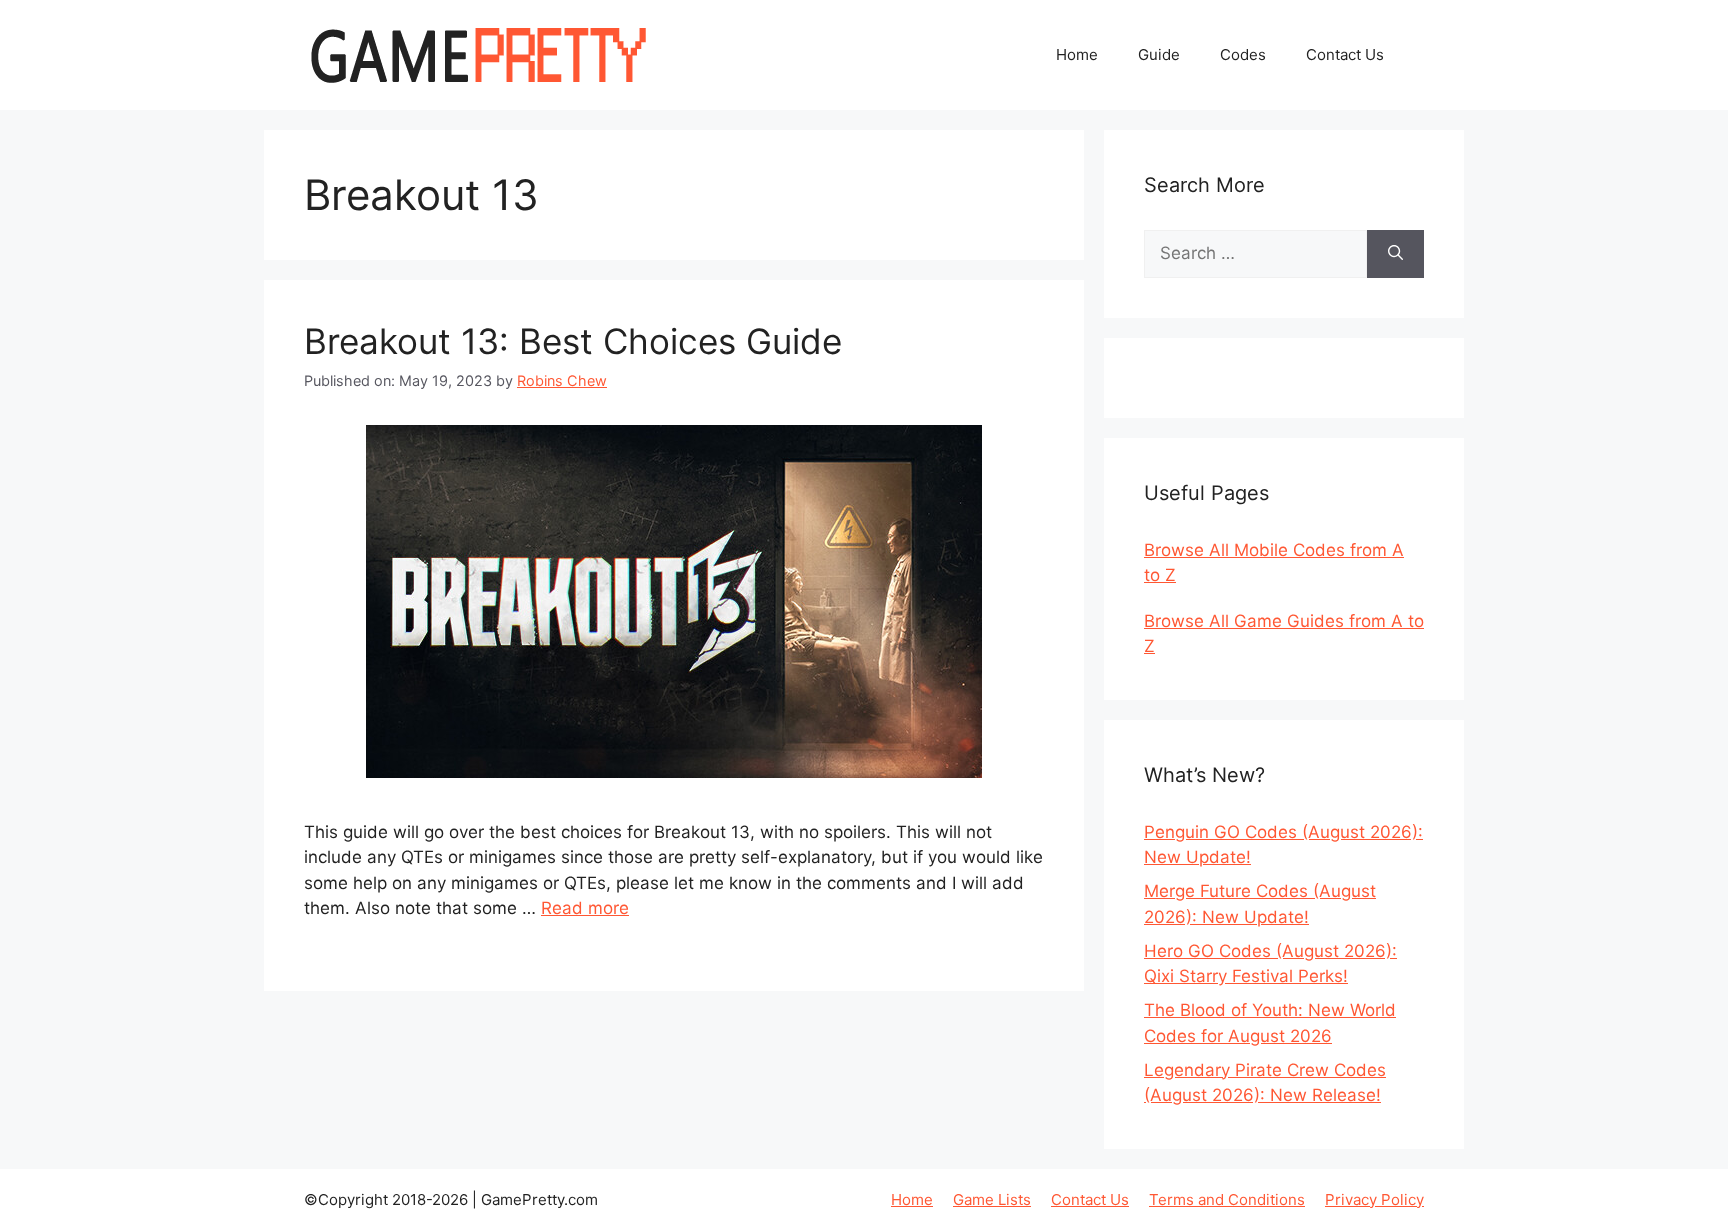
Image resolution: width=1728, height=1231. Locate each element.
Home (1077, 54)
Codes (1243, 54)
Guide (1159, 54)
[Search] (1395, 254)
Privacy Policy (1374, 1199)
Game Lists (992, 1199)
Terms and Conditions (1227, 1199)
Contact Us (1345, 54)
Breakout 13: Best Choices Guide (573, 341)
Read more (585, 908)
